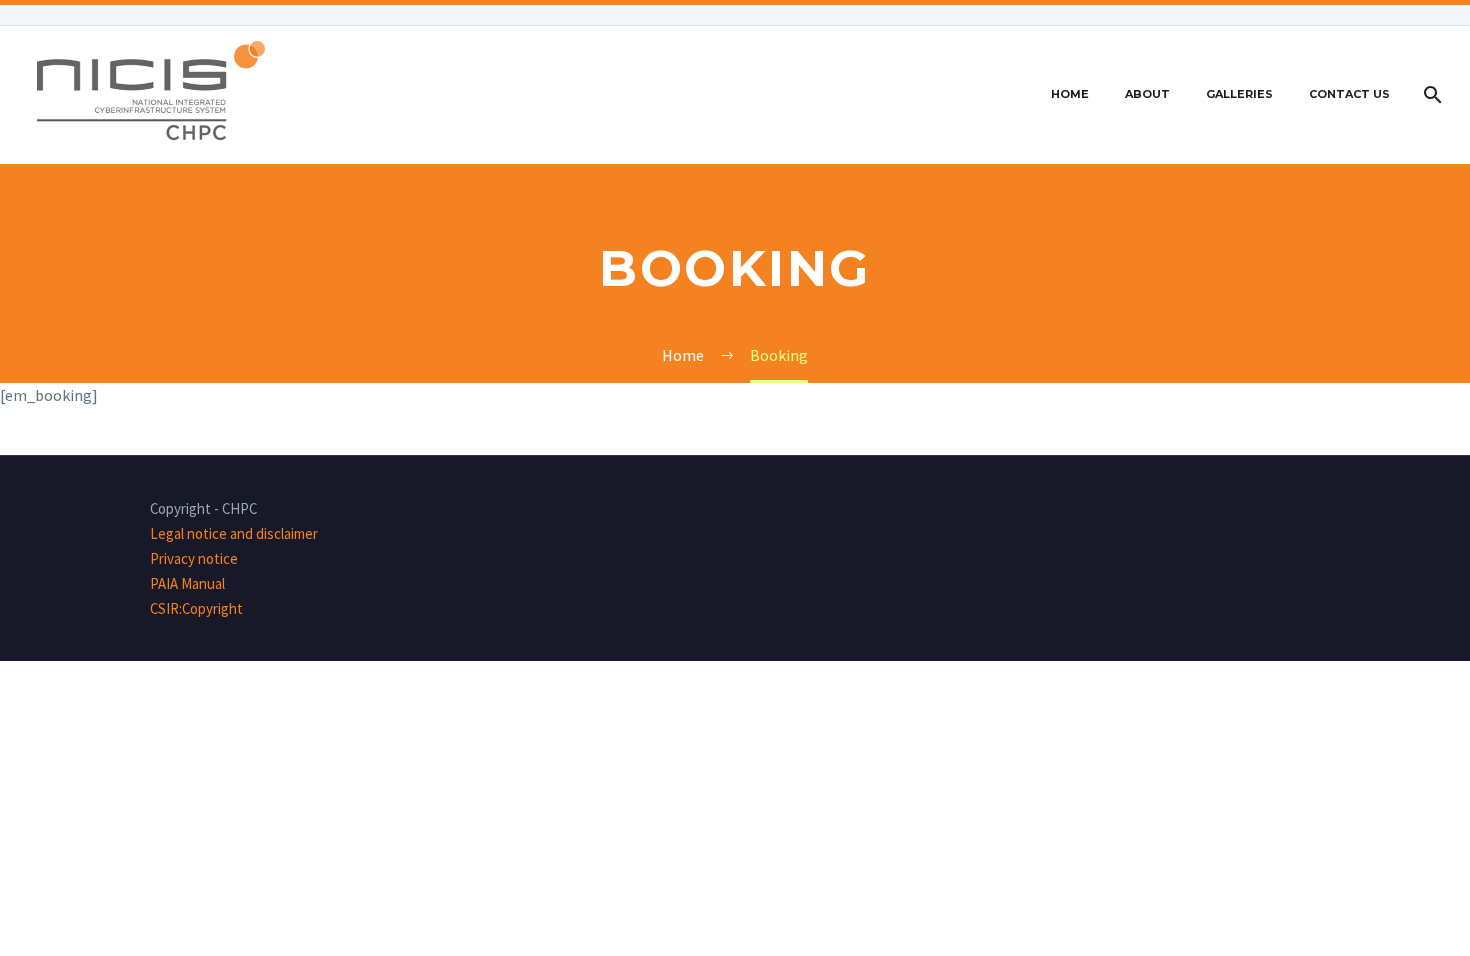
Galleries (1239, 94)
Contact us (1349, 94)
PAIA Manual (187, 583)
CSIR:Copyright (196, 608)
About (1147, 94)
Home (1070, 94)
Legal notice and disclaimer (234, 533)
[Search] (1430, 94)
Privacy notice (194, 558)
